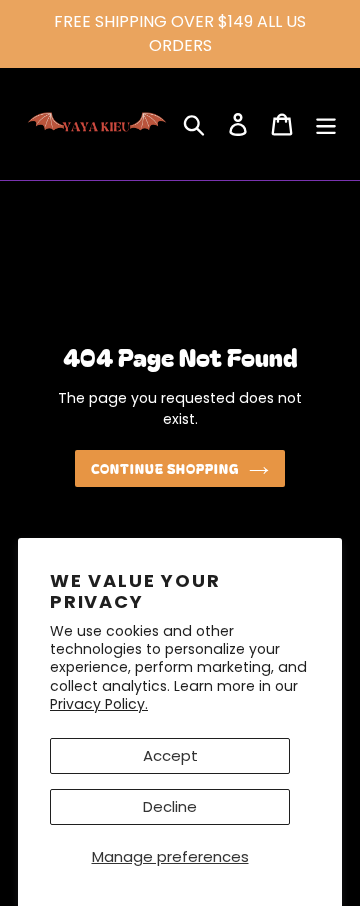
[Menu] (326, 123)
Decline (170, 806)
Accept (170, 755)
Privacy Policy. (99, 704)
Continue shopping (165, 468)
